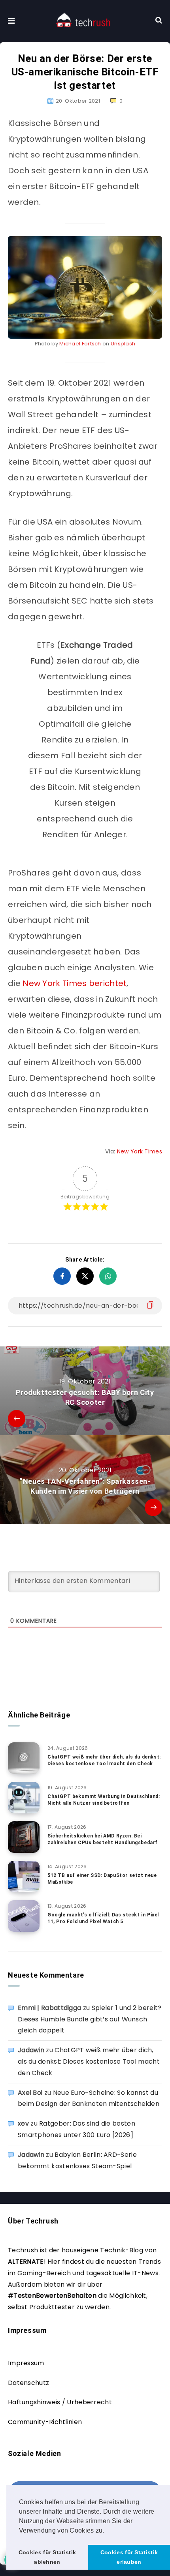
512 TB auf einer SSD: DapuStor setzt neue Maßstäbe (102, 1879)
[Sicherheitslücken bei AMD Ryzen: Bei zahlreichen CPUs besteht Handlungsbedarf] (24, 1837)
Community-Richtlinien (45, 2422)
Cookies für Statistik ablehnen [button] (47, 2557)
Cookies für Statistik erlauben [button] (129, 2557)
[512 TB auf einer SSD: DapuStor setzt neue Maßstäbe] (24, 1877)
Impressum (26, 2363)
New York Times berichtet (75, 983)
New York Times (140, 1151)
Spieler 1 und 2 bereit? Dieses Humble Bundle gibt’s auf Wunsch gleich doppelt (90, 2019)
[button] (107, 2531)
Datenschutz (28, 2383)
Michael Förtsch (80, 344)
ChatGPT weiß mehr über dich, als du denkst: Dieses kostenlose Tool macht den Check (104, 1760)
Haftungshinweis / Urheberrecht (60, 2402)
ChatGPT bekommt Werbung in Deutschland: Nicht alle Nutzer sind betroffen (104, 1800)
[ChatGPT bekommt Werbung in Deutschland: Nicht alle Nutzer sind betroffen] (24, 1798)
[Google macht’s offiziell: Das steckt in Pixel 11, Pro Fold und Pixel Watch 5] (24, 1916)
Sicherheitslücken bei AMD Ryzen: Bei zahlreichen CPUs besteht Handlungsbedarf (103, 1839)
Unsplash (123, 344)
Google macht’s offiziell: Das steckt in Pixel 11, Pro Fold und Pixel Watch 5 (103, 1918)
